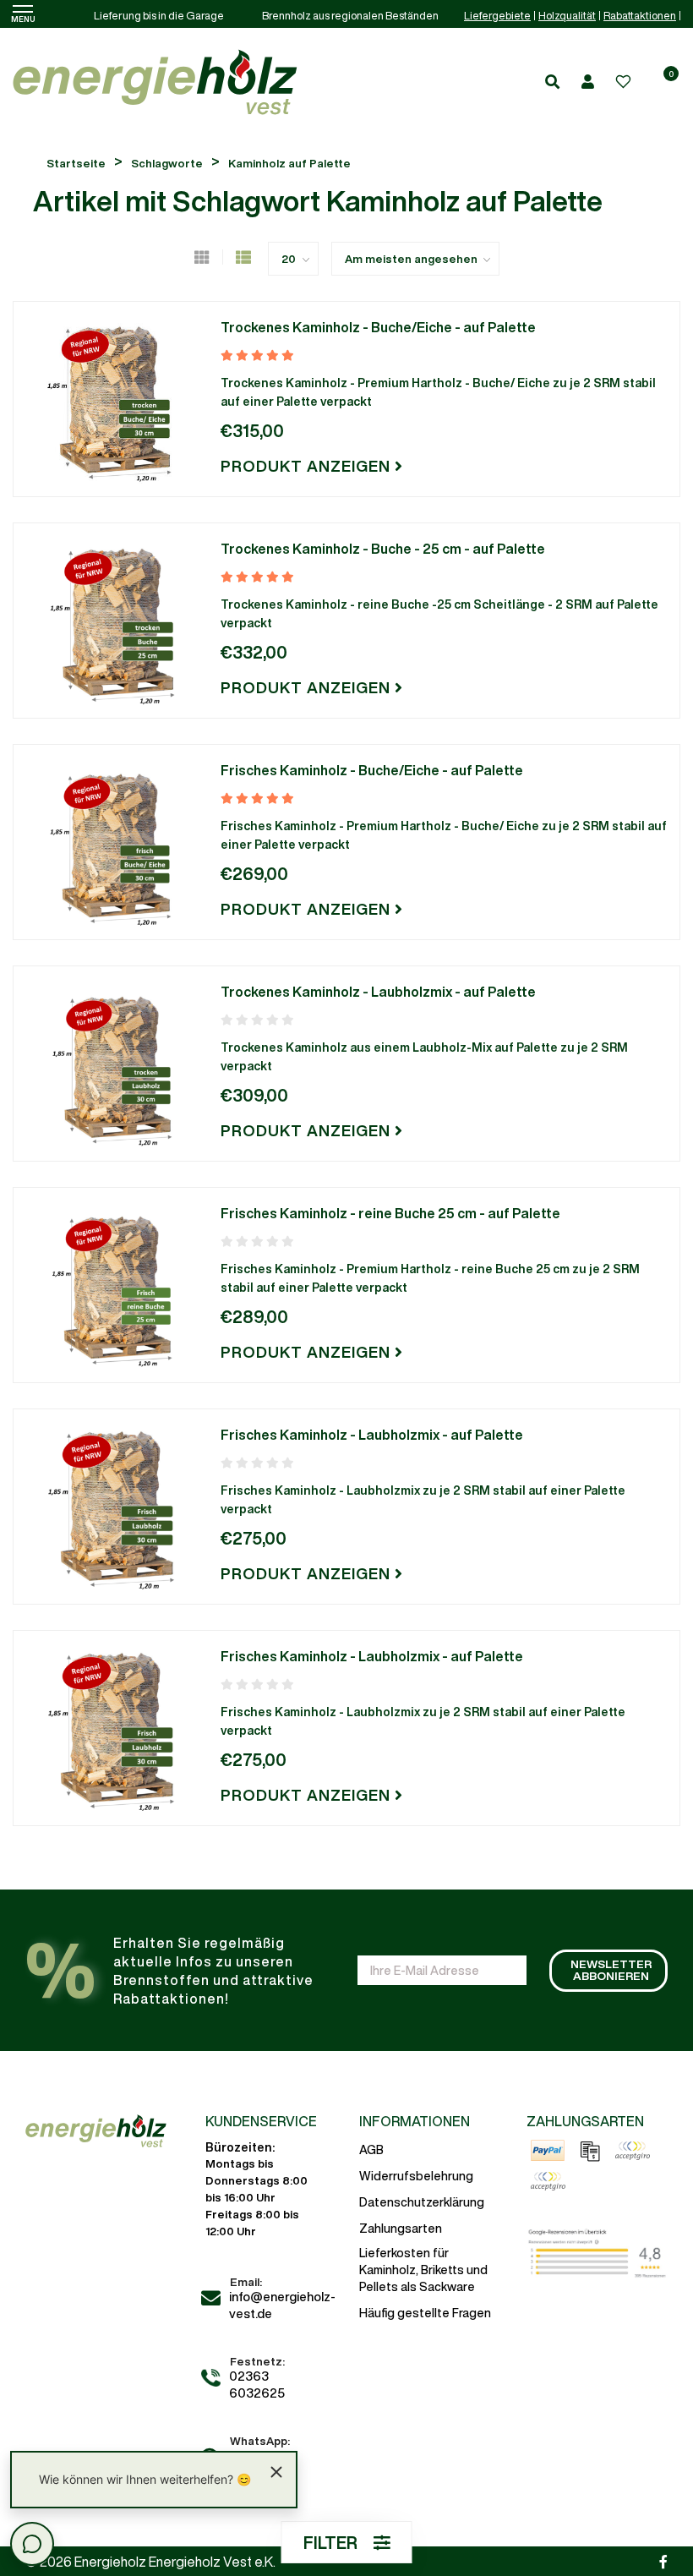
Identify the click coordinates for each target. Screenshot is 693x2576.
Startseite (76, 164)
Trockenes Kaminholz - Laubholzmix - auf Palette (378, 992)
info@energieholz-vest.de (282, 2305)
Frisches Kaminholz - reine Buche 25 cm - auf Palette (390, 1213)
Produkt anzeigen (308, 466)
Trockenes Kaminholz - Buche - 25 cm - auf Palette (383, 549)
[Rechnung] (590, 2151)
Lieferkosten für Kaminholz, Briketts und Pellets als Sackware (423, 2270)
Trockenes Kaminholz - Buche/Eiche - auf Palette (378, 327)
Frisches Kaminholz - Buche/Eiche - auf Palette (372, 770)
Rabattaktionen (640, 16)
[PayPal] (548, 2151)
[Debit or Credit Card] (548, 2181)
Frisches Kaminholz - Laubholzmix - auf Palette (372, 1435)
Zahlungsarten (401, 2229)
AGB (371, 2150)
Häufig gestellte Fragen (425, 2313)
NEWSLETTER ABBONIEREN (611, 1970)
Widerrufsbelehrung (416, 2176)
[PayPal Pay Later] (632, 2151)
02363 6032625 (257, 2385)
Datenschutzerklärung (422, 2202)
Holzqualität (567, 16)
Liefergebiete (497, 16)
